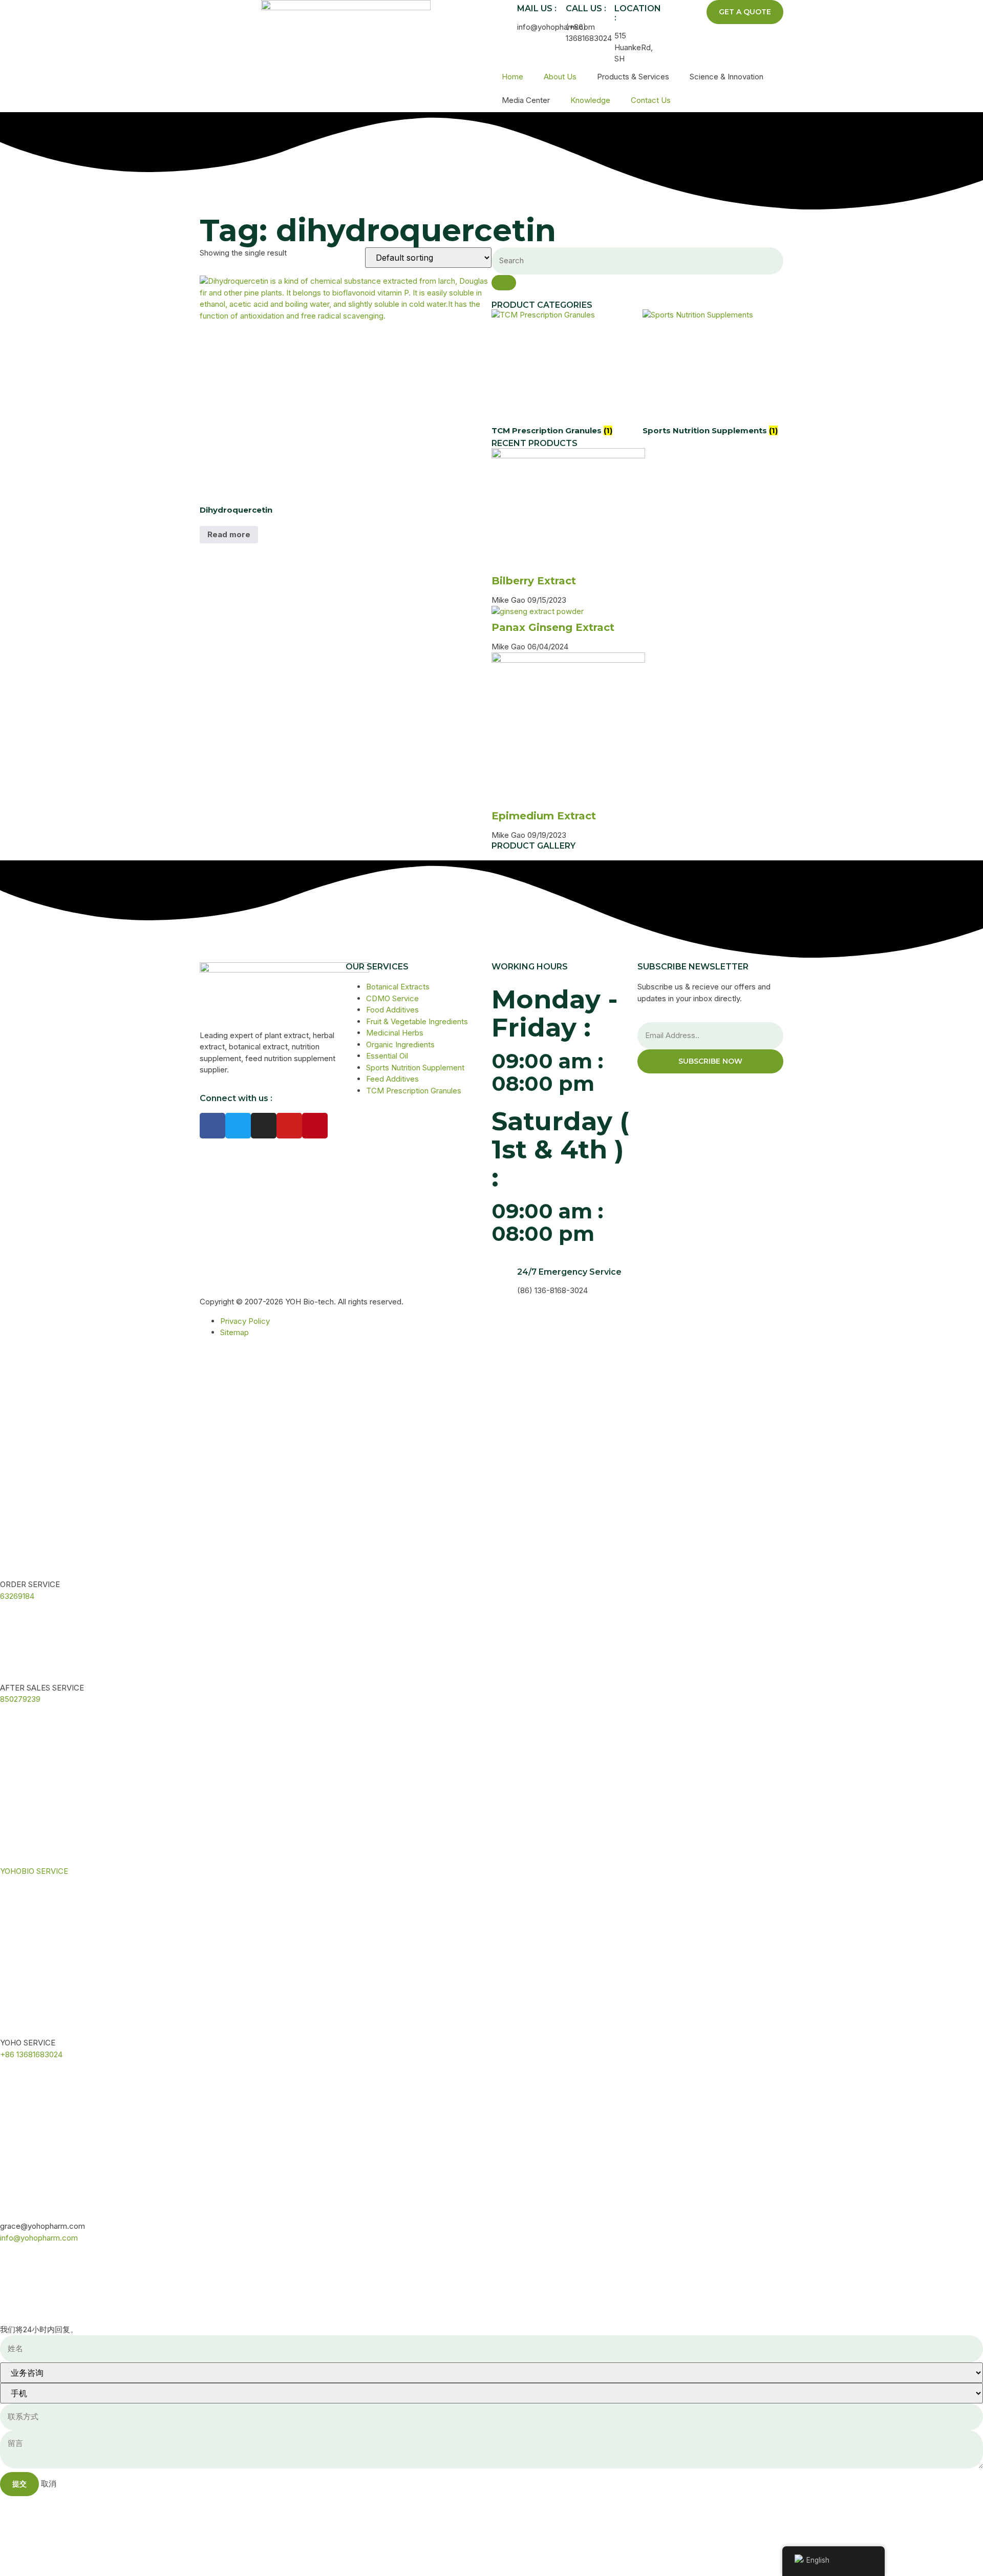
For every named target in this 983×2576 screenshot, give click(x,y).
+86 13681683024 (31, 2054)
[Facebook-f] (212, 1126)
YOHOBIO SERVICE (34, 1871)
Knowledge (590, 100)
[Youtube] (289, 1126)
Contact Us (651, 100)
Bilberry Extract (534, 581)
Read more (229, 534)
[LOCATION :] (602, 13)
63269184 (17, 1596)
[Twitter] (238, 1126)
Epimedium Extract (544, 816)
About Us (560, 77)
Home (512, 77)
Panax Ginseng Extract (553, 627)
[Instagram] (264, 1126)
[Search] (504, 283)
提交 (19, 2484)
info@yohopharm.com (39, 2238)
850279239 (20, 1699)
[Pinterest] (315, 1126)
